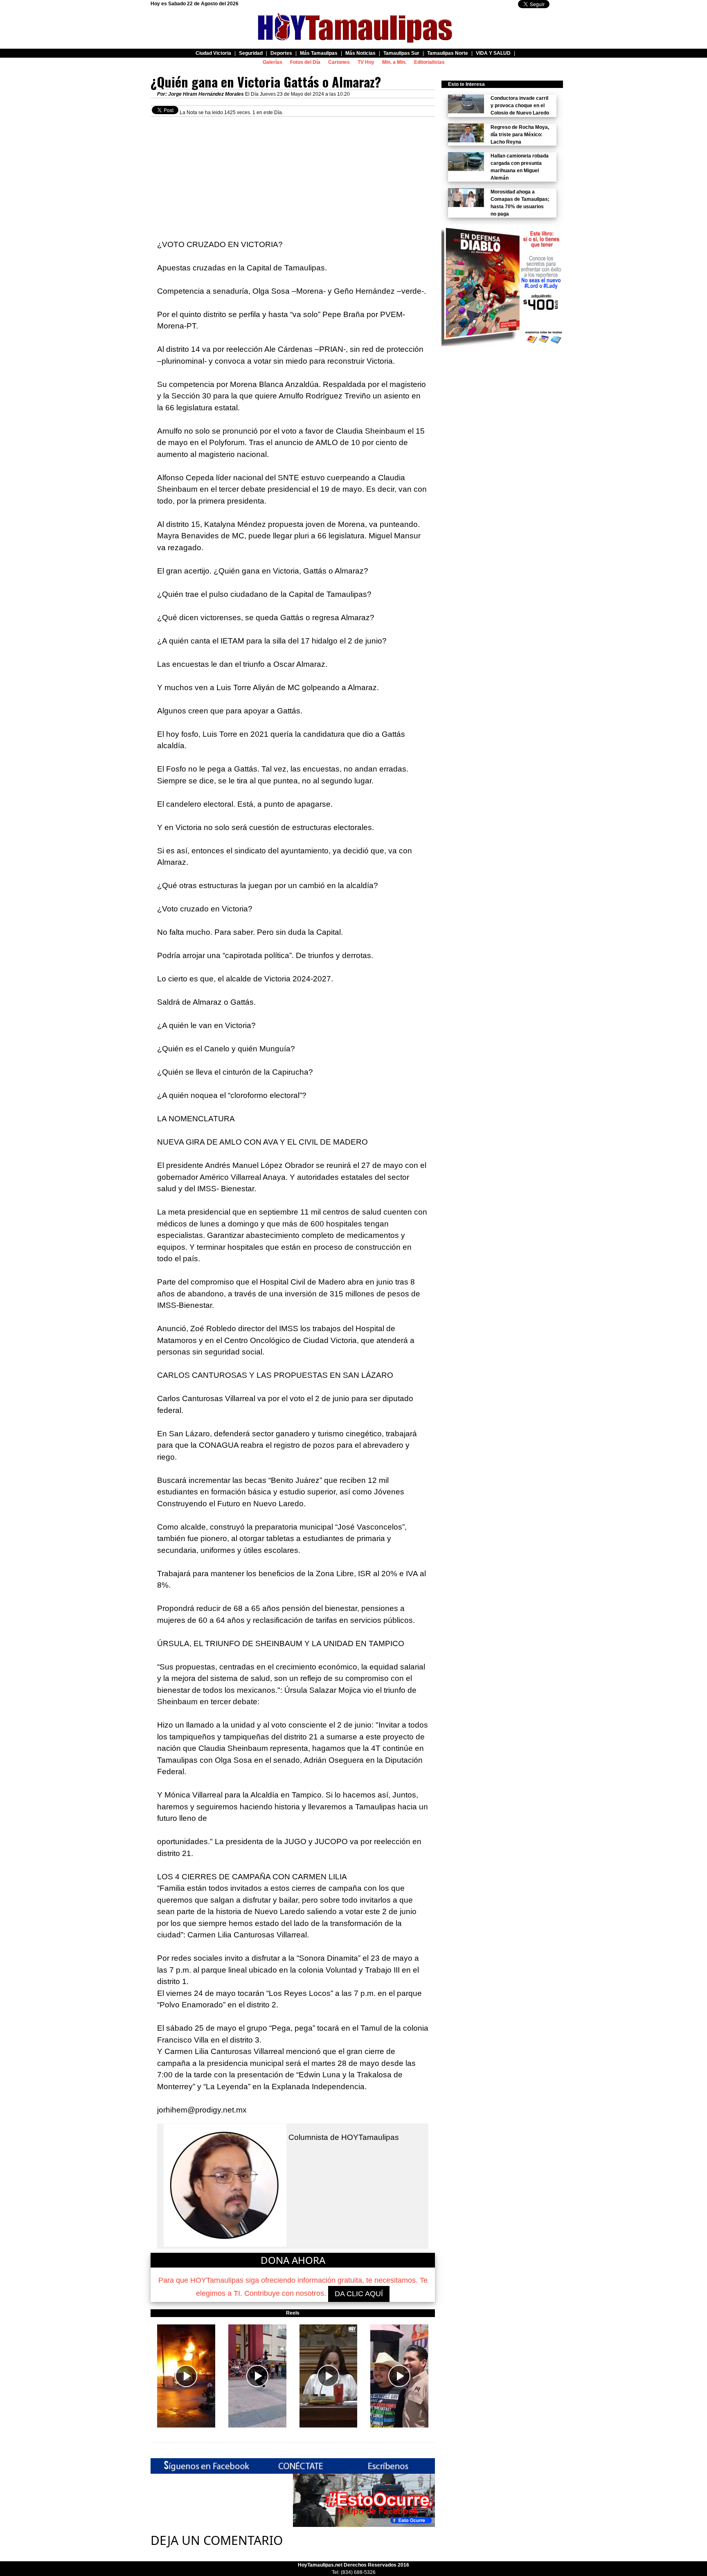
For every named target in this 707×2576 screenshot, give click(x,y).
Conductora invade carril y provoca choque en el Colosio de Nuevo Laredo (520, 106)
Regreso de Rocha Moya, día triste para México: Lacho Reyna (520, 135)
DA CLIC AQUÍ (359, 2294)
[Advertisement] (293, 174)
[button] (186, 2376)
